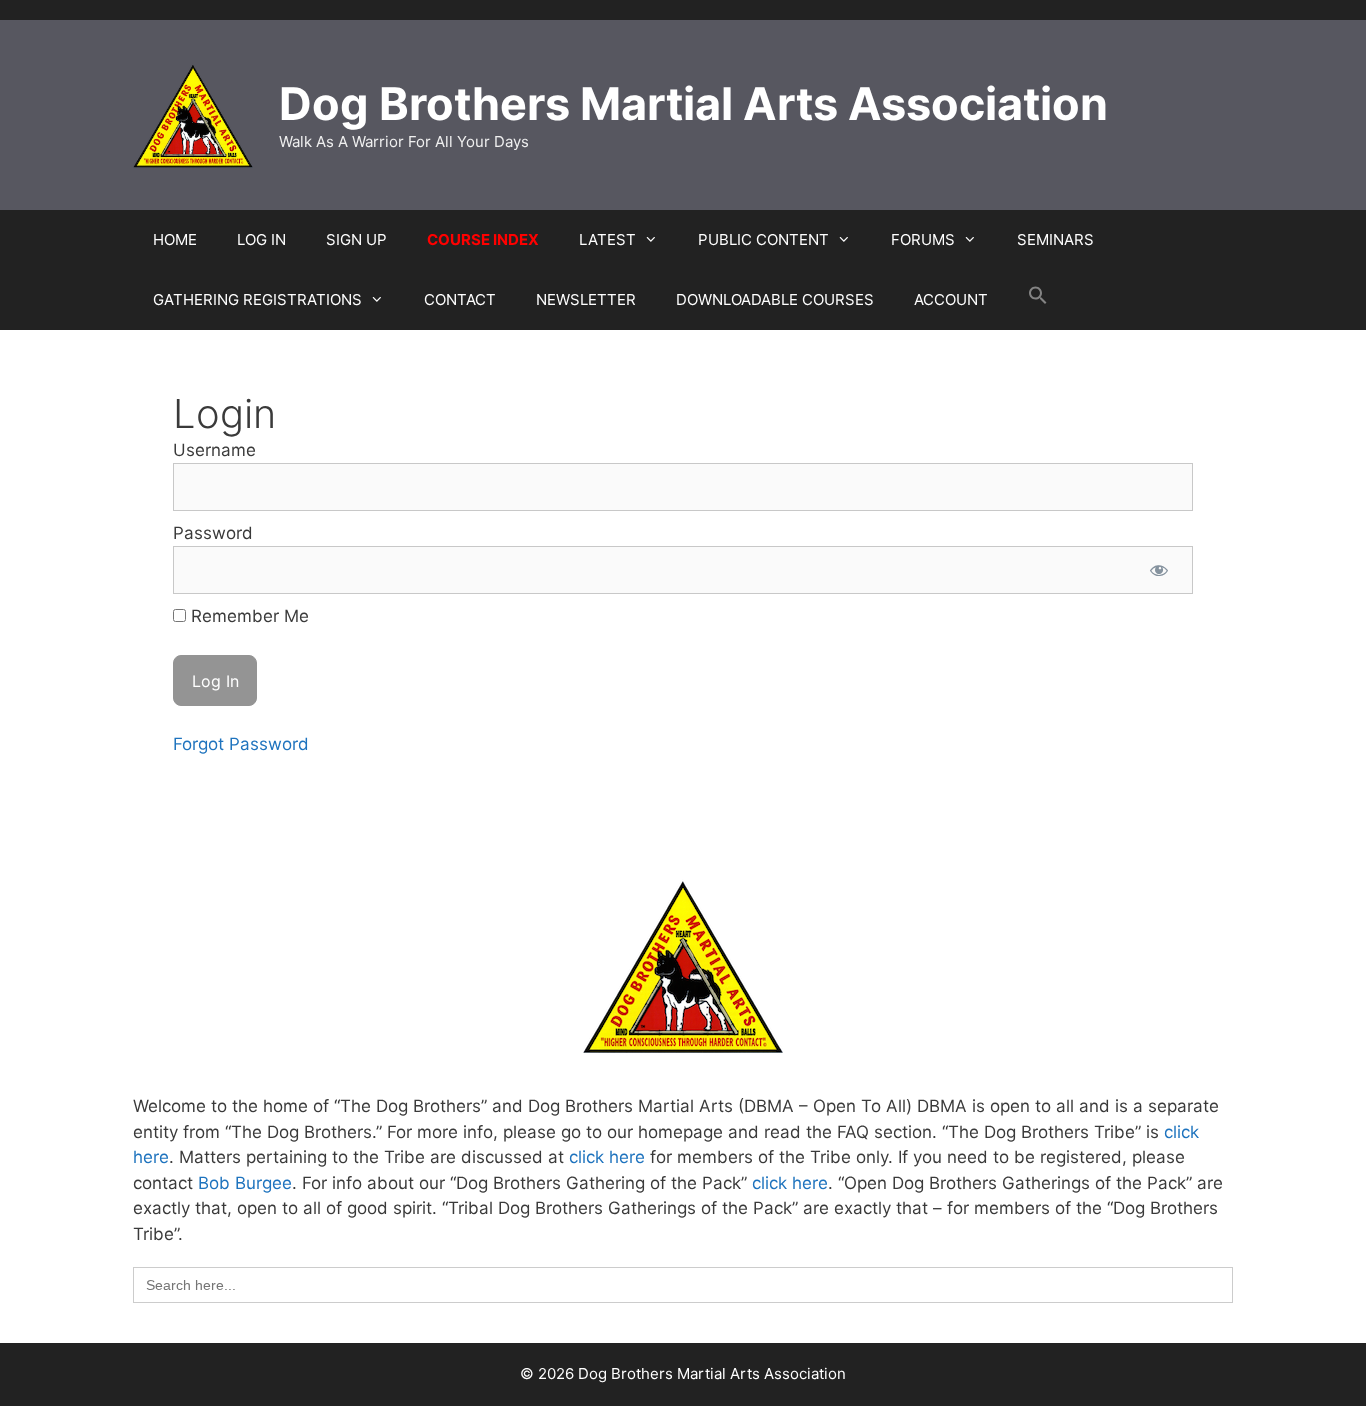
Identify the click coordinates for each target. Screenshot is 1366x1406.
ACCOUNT (951, 299)
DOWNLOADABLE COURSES (775, 299)
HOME (175, 239)
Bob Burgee (245, 1183)
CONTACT (460, 299)
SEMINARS (1055, 239)
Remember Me (247, 616)
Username (214, 450)
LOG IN (261, 239)
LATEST (607, 239)
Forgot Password (241, 744)
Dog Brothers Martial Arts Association (693, 103)
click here (607, 1157)
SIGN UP (356, 239)
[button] (1038, 300)
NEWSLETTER (586, 299)
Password (213, 533)
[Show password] (1159, 570)
